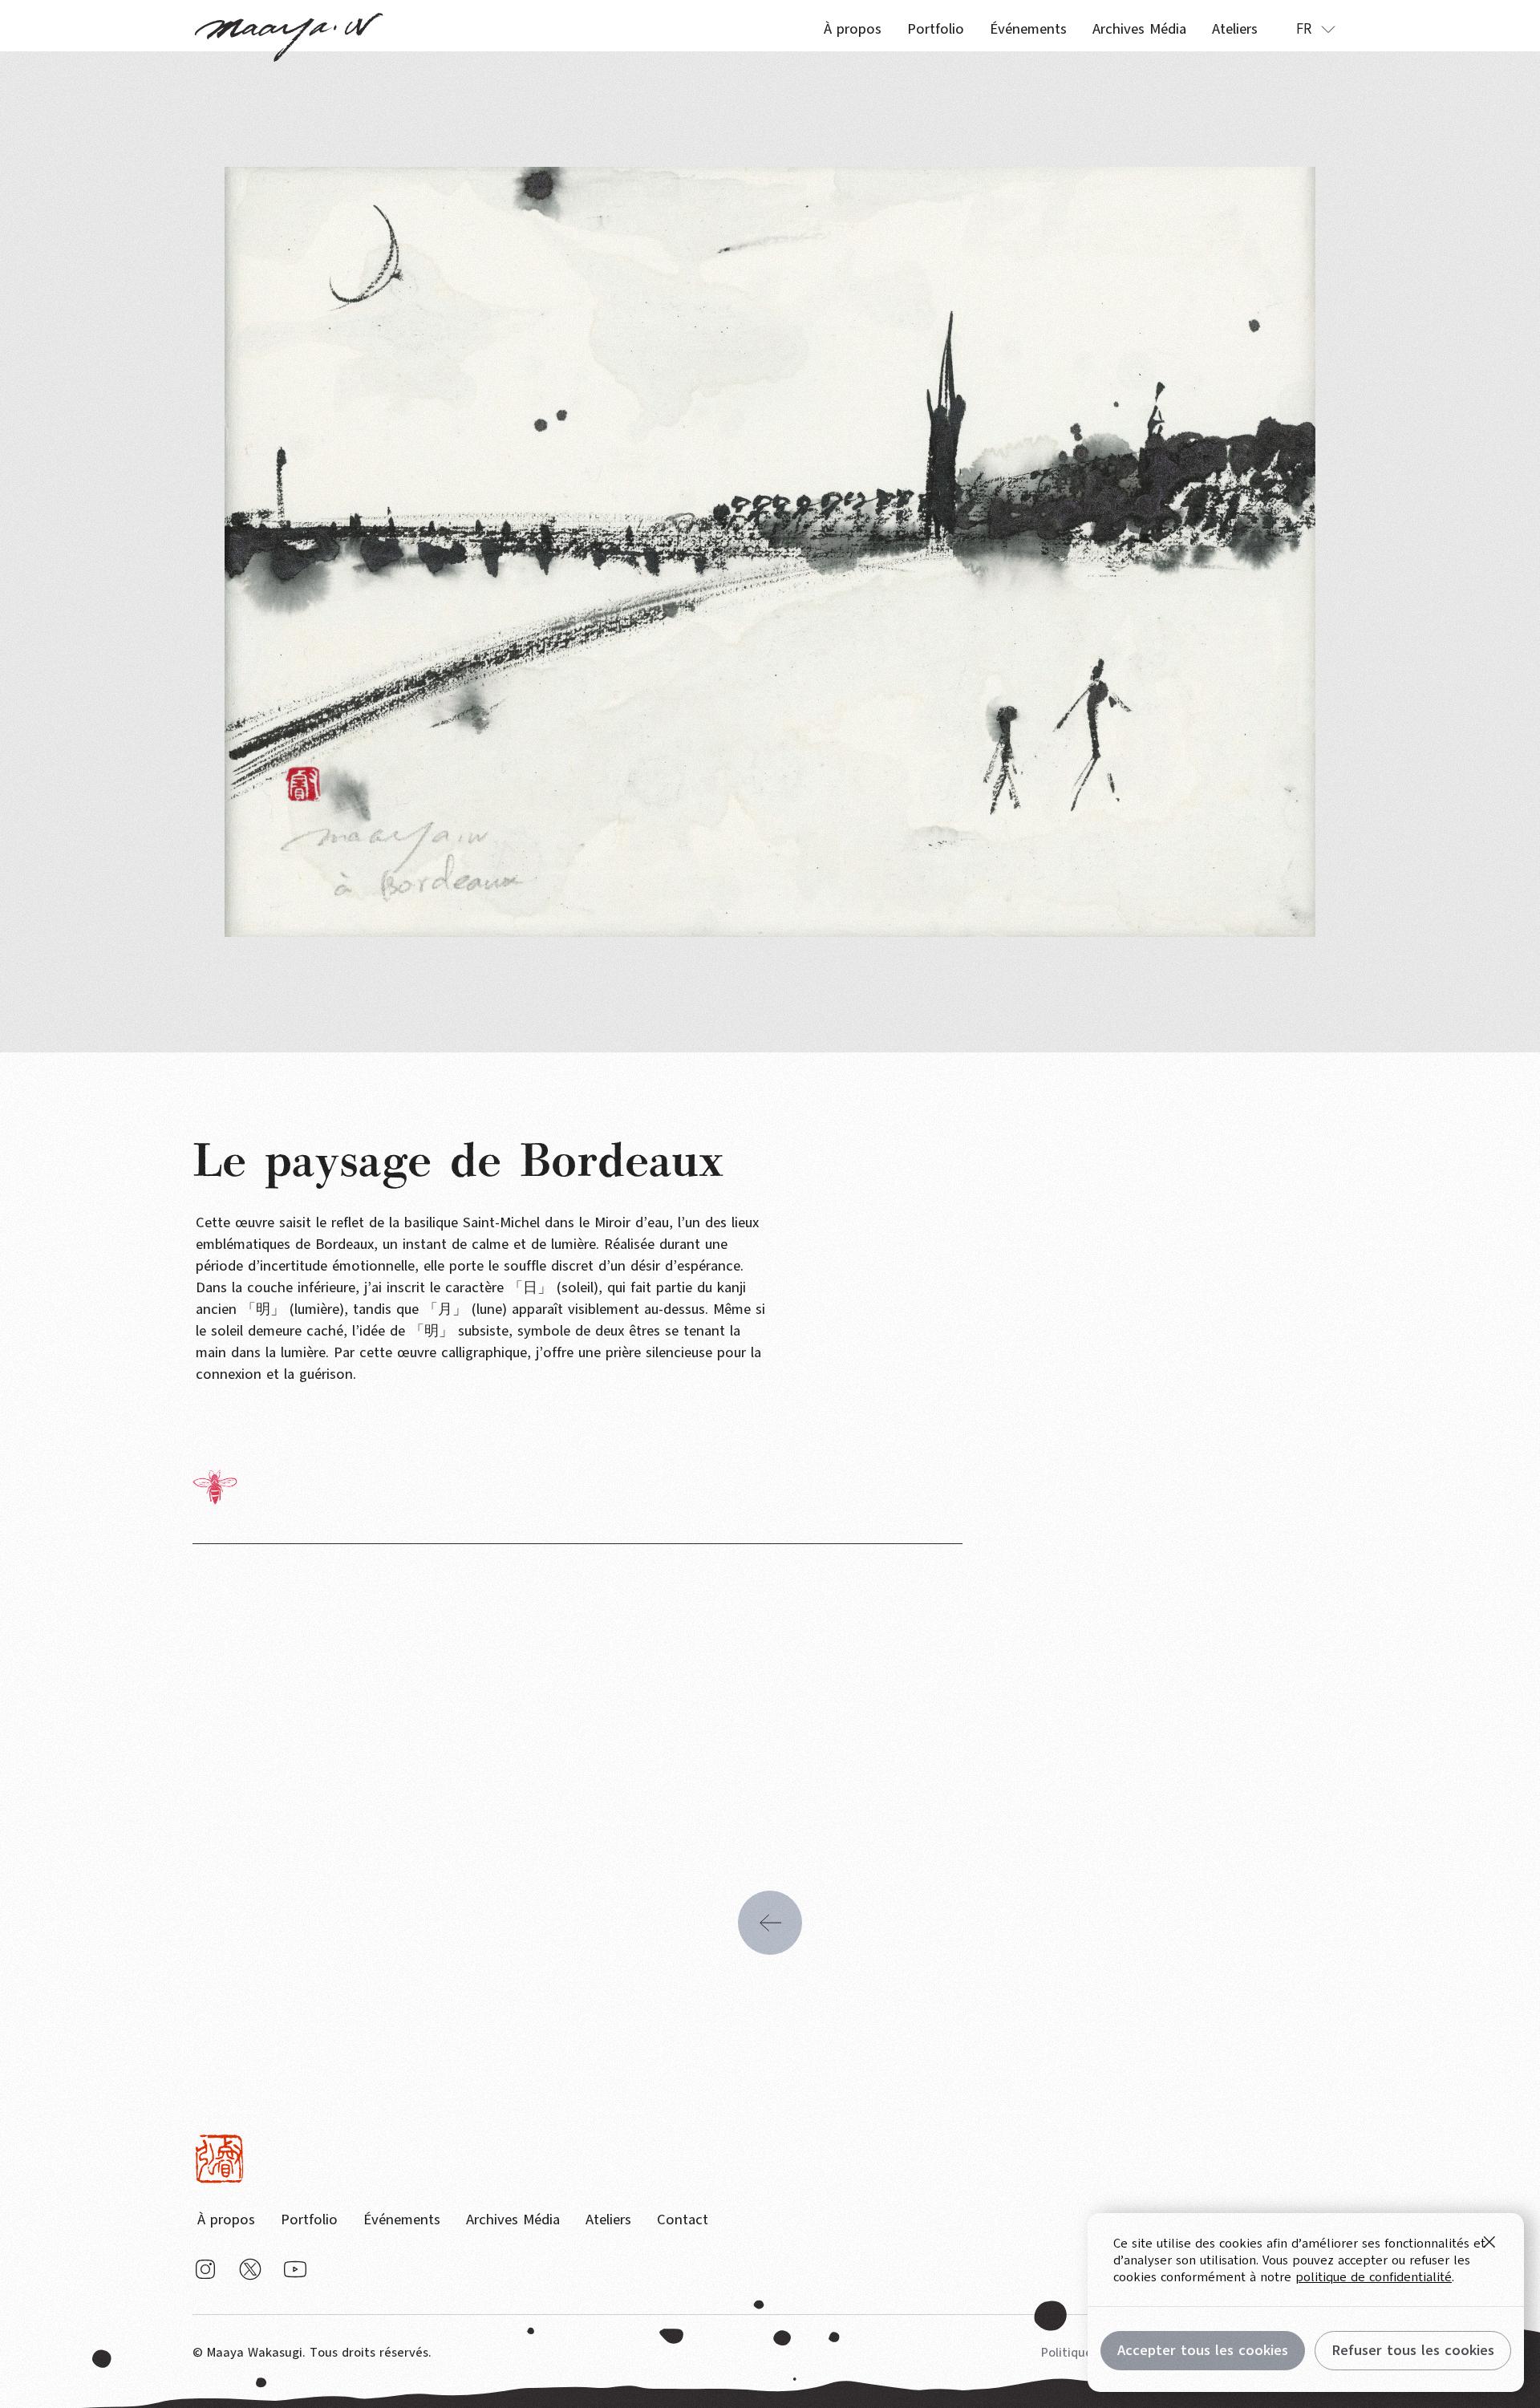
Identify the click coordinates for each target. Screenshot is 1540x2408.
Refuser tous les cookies (1413, 2350)
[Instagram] (205, 2269)
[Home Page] (289, 26)
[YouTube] (295, 2269)
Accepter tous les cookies (1203, 2350)
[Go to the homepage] (219, 2159)
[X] (250, 2269)
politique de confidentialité (1374, 2277)
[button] (1315, 29)
